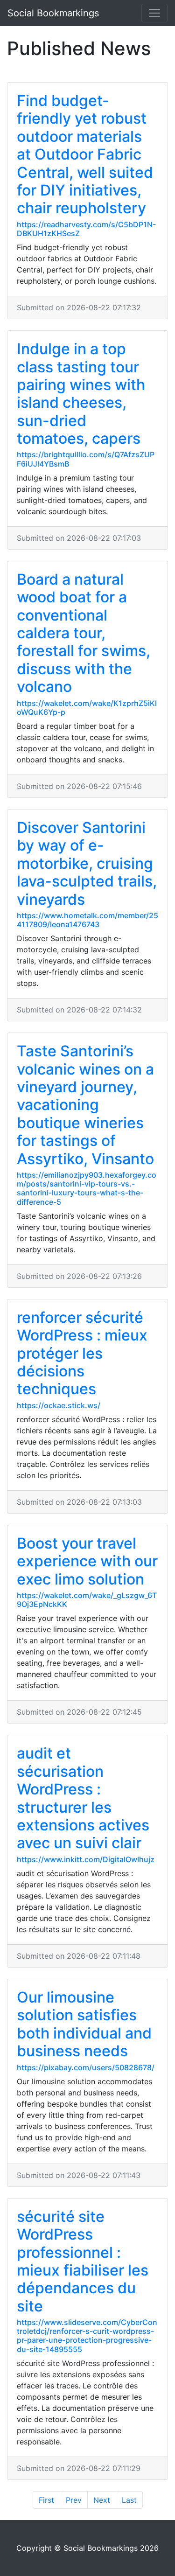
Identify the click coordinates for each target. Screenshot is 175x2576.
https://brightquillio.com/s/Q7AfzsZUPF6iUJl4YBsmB (86, 459)
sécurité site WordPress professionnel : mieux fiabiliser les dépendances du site (83, 2261)
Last (129, 2500)
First (46, 2500)
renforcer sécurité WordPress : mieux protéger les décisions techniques (82, 1353)
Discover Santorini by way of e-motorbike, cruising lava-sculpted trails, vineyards (87, 863)
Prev (74, 2500)
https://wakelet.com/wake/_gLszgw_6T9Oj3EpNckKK (87, 1600)
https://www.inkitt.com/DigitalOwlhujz (86, 1859)
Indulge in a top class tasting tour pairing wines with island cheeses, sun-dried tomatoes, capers (81, 394)
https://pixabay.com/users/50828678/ (86, 2067)
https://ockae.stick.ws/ (59, 1405)
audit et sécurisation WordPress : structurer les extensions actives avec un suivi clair (83, 1798)
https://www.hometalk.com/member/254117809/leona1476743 (87, 920)
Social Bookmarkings (53, 13)
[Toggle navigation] (154, 13)
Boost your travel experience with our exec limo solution (87, 1561)
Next (102, 2500)
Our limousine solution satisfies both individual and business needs (84, 2024)
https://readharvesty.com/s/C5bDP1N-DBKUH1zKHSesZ (86, 229)
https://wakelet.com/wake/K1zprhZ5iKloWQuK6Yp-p (87, 708)
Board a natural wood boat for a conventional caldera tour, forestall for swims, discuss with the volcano (84, 633)
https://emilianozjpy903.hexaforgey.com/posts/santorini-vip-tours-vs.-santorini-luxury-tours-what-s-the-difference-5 (87, 1188)
